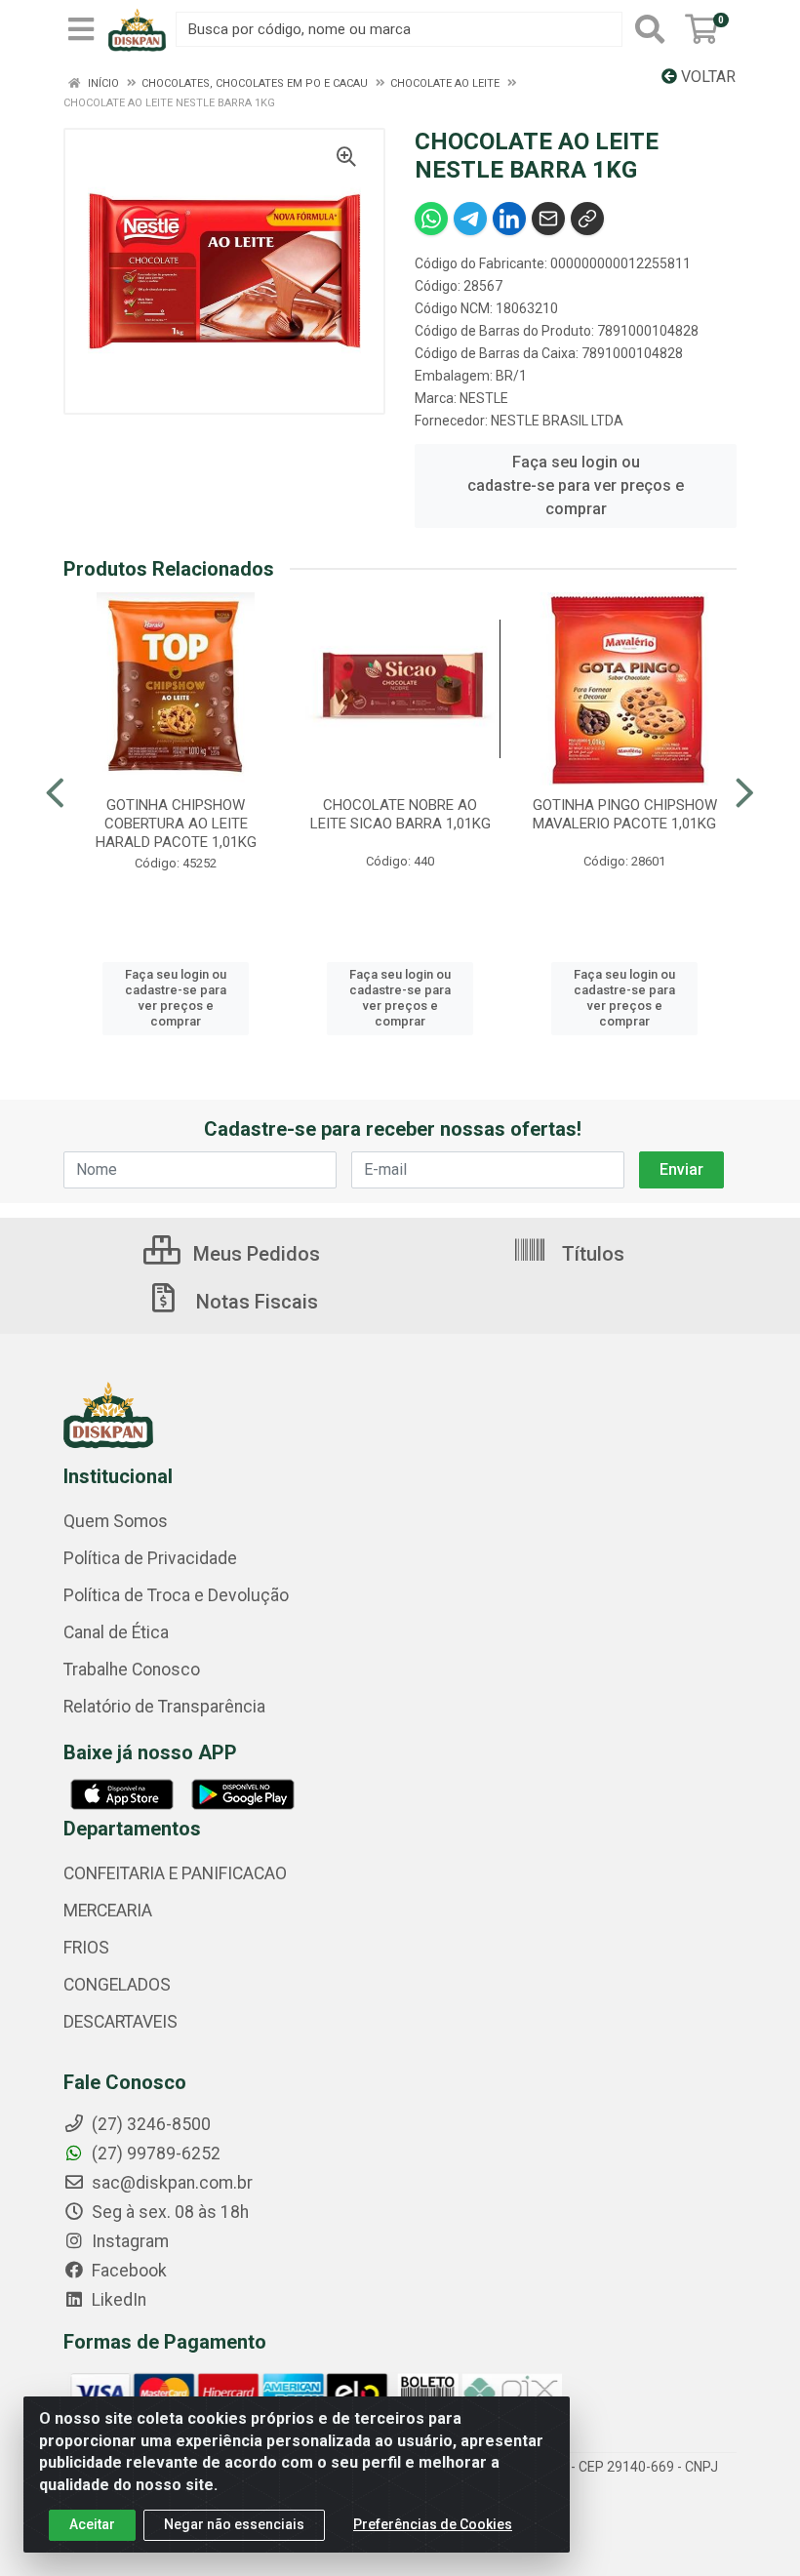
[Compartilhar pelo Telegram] (470, 219)
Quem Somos (116, 1521)
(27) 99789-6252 (154, 2153)
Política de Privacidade (150, 1558)
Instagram (128, 2241)
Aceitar (92, 2524)
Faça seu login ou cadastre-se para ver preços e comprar (576, 485)
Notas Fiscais (255, 1302)
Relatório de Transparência (164, 1707)
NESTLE (484, 398)
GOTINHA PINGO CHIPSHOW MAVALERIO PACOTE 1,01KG (625, 814)
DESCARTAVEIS (120, 2022)
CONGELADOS (117, 1985)
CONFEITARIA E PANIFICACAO (175, 1873)
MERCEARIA (108, 1911)
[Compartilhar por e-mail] (548, 219)
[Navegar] (55, 793)
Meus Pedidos (254, 1254)
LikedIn (117, 2300)
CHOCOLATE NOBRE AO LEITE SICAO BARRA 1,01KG (400, 814)
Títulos (591, 1254)
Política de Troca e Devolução (176, 1595)
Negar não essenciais (234, 2524)
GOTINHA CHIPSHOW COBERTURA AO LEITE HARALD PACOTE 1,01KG (176, 824)
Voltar (706, 77)
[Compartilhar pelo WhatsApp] (431, 219)
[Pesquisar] (650, 29)
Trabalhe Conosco (132, 1670)
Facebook (127, 2271)
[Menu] (81, 29)
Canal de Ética (116, 1632)
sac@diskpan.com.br (170, 2183)
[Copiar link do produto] (587, 219)
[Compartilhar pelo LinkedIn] (509, 219)
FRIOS (86, 1948)
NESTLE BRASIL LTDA (557, 421)
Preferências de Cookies (433, 2524)
